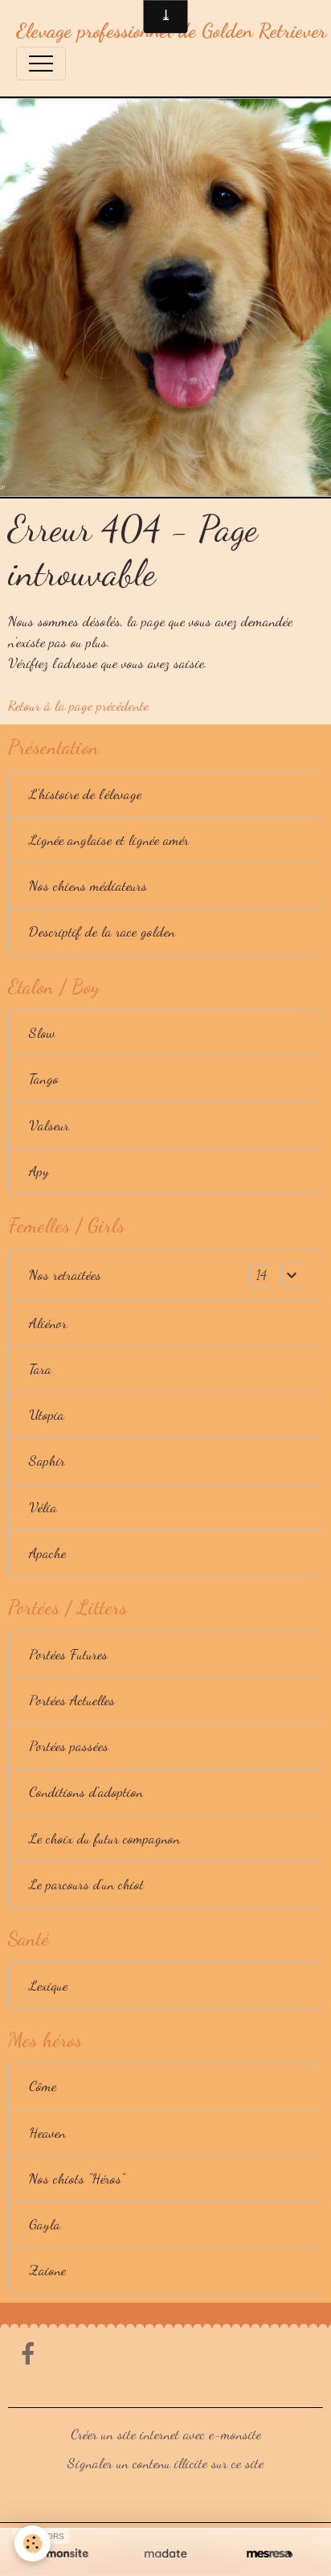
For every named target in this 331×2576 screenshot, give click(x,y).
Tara (40, 1369)
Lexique (48, 1985)
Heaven (47, 2133)
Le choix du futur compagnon (104, 1838)
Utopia (47, 1415)
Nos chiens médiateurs (88, 886)
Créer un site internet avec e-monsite (166, 2434)
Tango (44, 1079)
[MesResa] (270, 2554)
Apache (47, 1553)
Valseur (49, 1125)
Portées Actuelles (72, 1700)
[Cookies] (33, 2543)
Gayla (45, 2224)
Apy (39, 1171)
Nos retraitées (65, 1275)
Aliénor (48, 1323)
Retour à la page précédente (78, 706)
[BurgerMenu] (41, 64)
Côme (43, 2086)
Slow (42, 1033)
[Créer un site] (61, 2554)
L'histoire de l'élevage (85, 794)
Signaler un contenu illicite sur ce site (165, 2463)
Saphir (47, 1460)
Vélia (43, 1507)
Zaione (47, 2270)
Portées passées (69, 1746)
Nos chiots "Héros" (77, 2178)
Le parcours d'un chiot (86, 1884)
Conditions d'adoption (86, 1792)
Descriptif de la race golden (102, 931)
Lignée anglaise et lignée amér (109, 840)
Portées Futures (68, 1654)
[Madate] (165, 2554)
